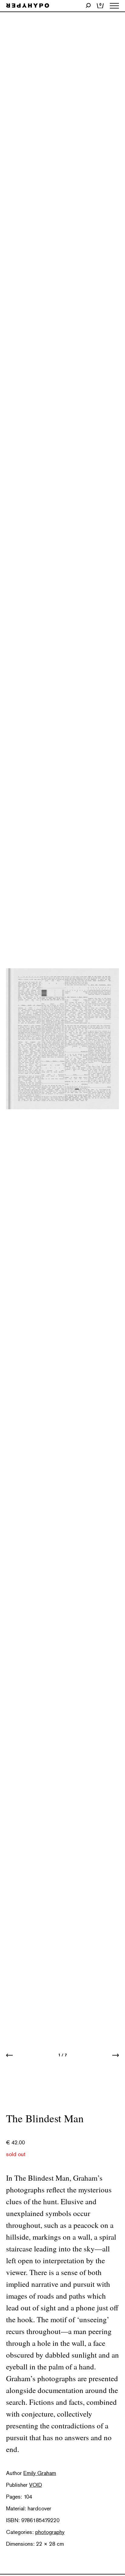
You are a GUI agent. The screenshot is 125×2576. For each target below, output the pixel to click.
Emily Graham (40, 2473)
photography (50, 2532)
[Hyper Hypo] (28, 6)
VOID (35, 2485)
